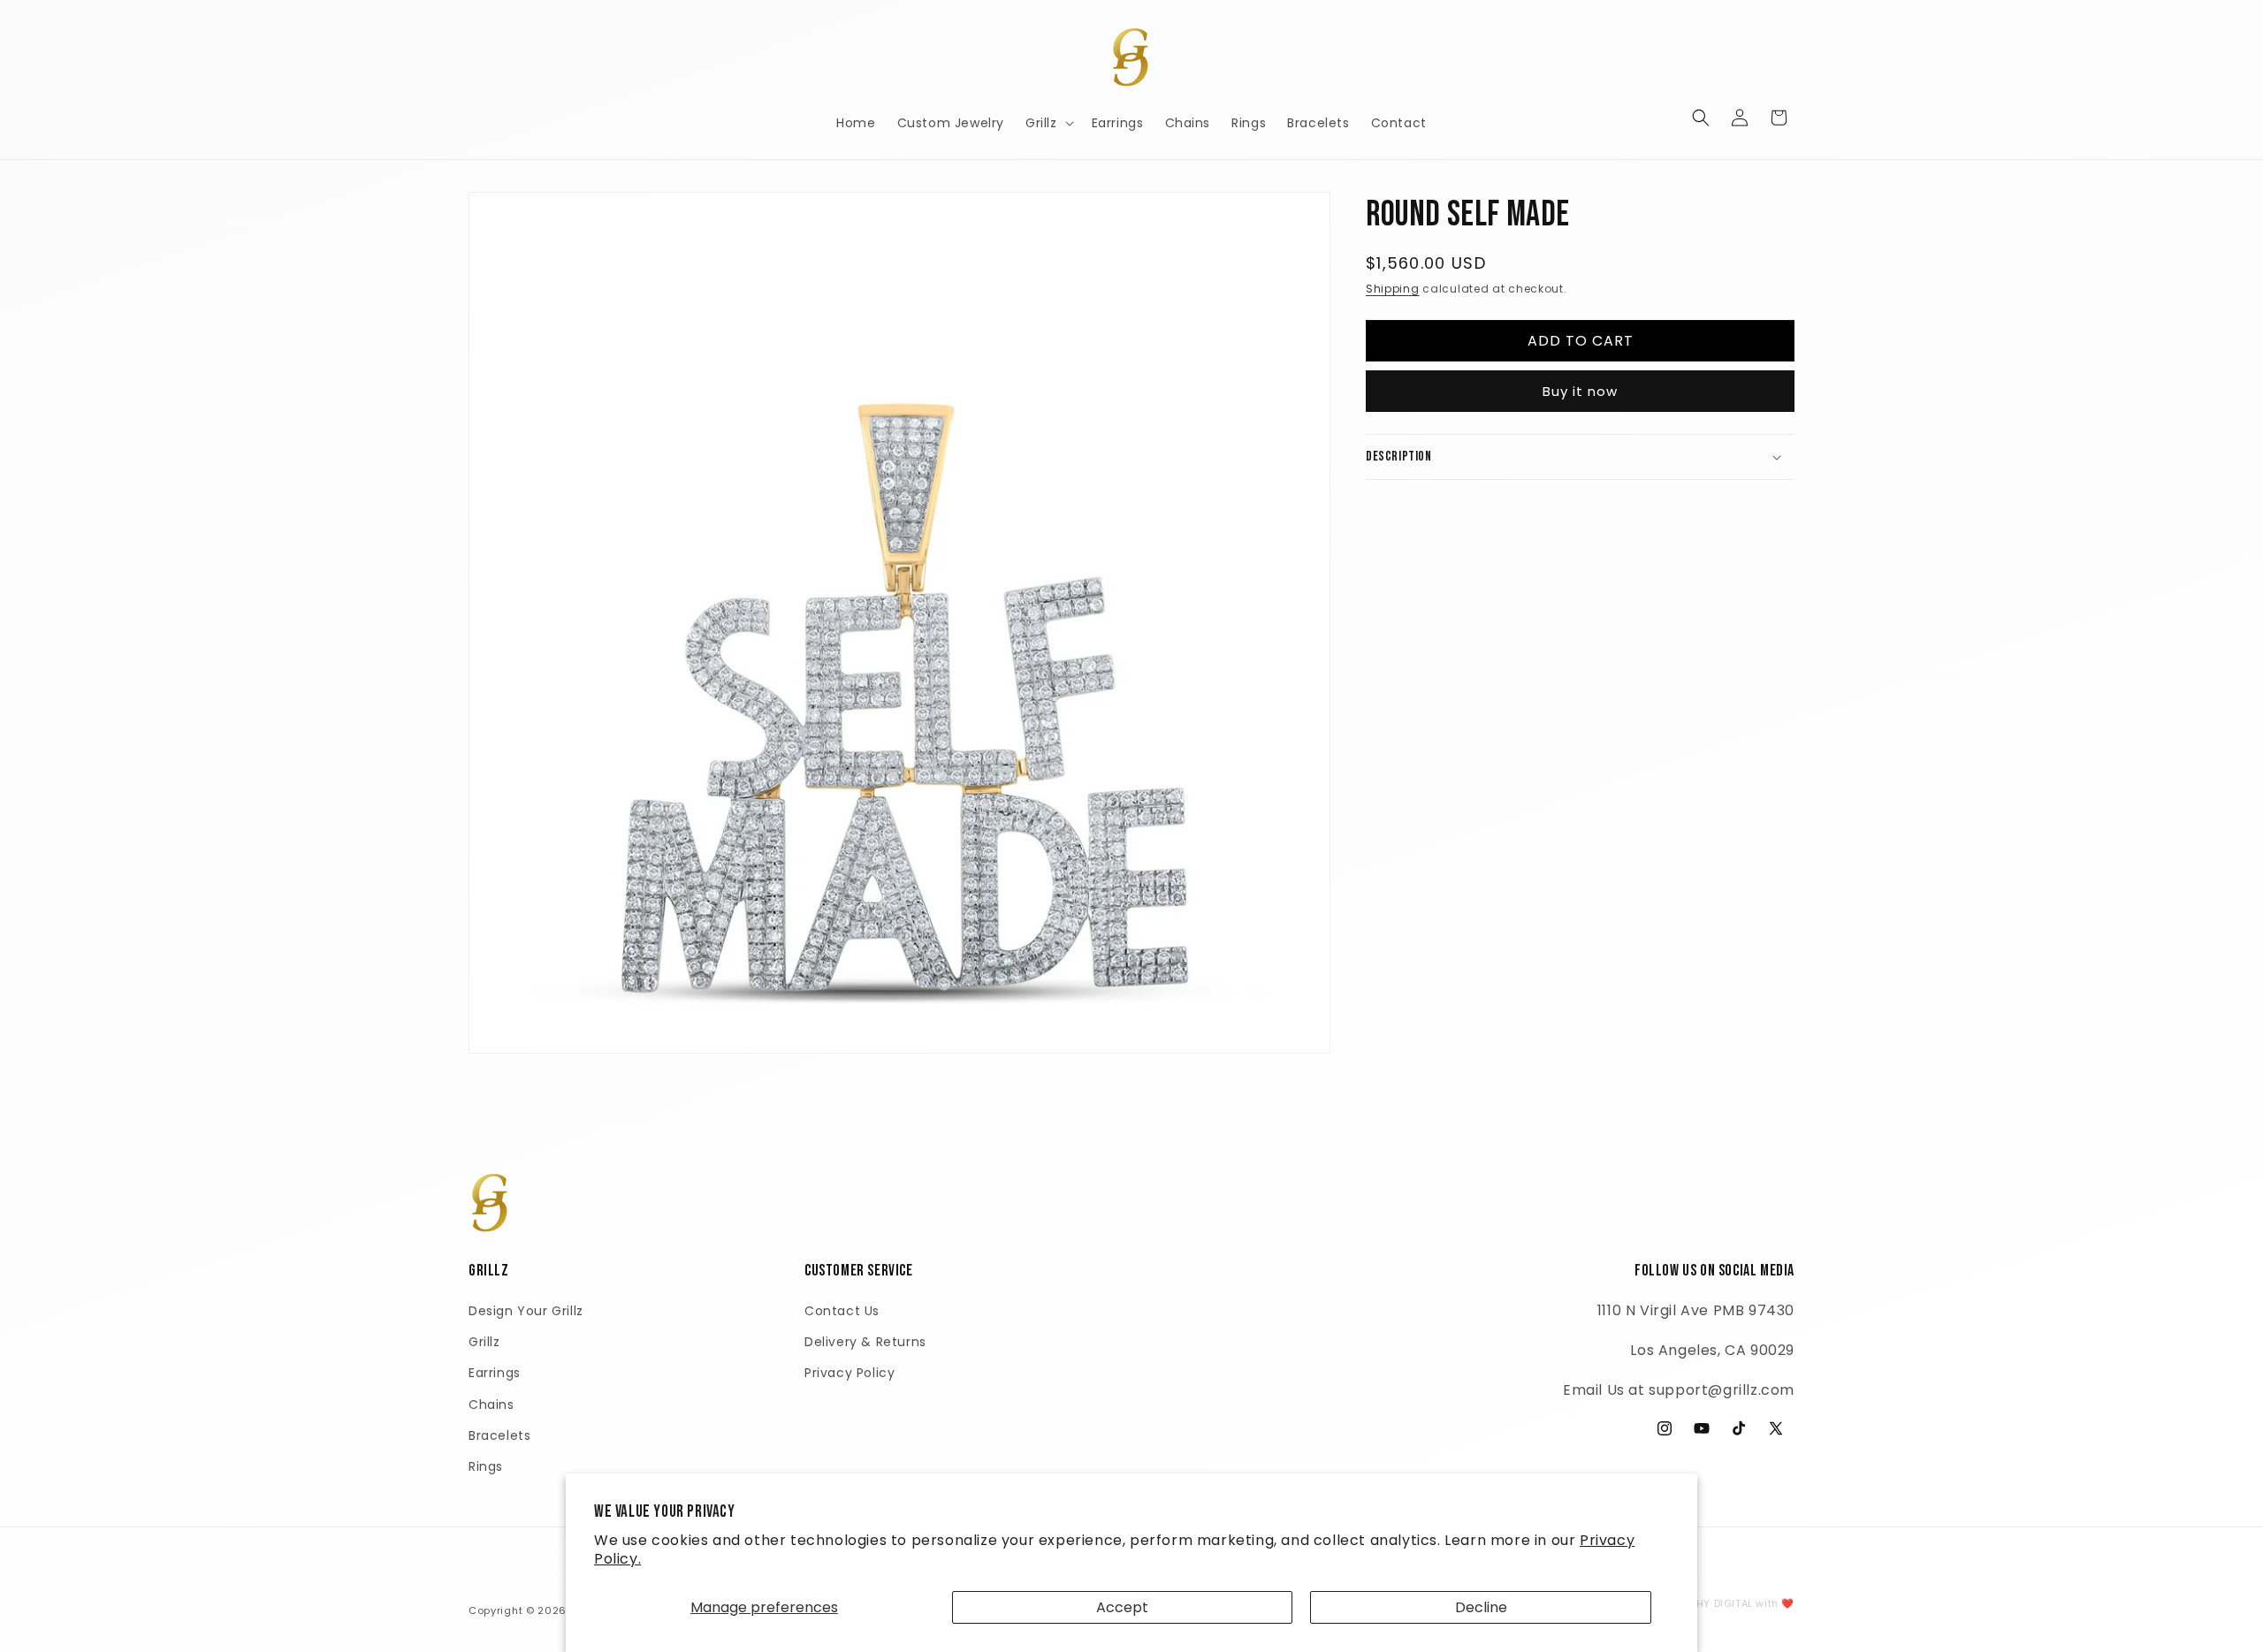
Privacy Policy (850, 1373)
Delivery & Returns (865, 1342)
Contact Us (842, 1311)
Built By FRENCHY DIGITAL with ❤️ (1707, 1603)
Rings (486, 1466)
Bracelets (499, 1435)
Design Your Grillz (526, 1311)
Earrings (495, 1373)
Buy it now (1580, 391)
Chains (491, 1405)
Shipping (1393, 289)
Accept (1122, 1607)
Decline (1481, 1607)
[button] (1048, 123)
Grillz (484, 1342)
